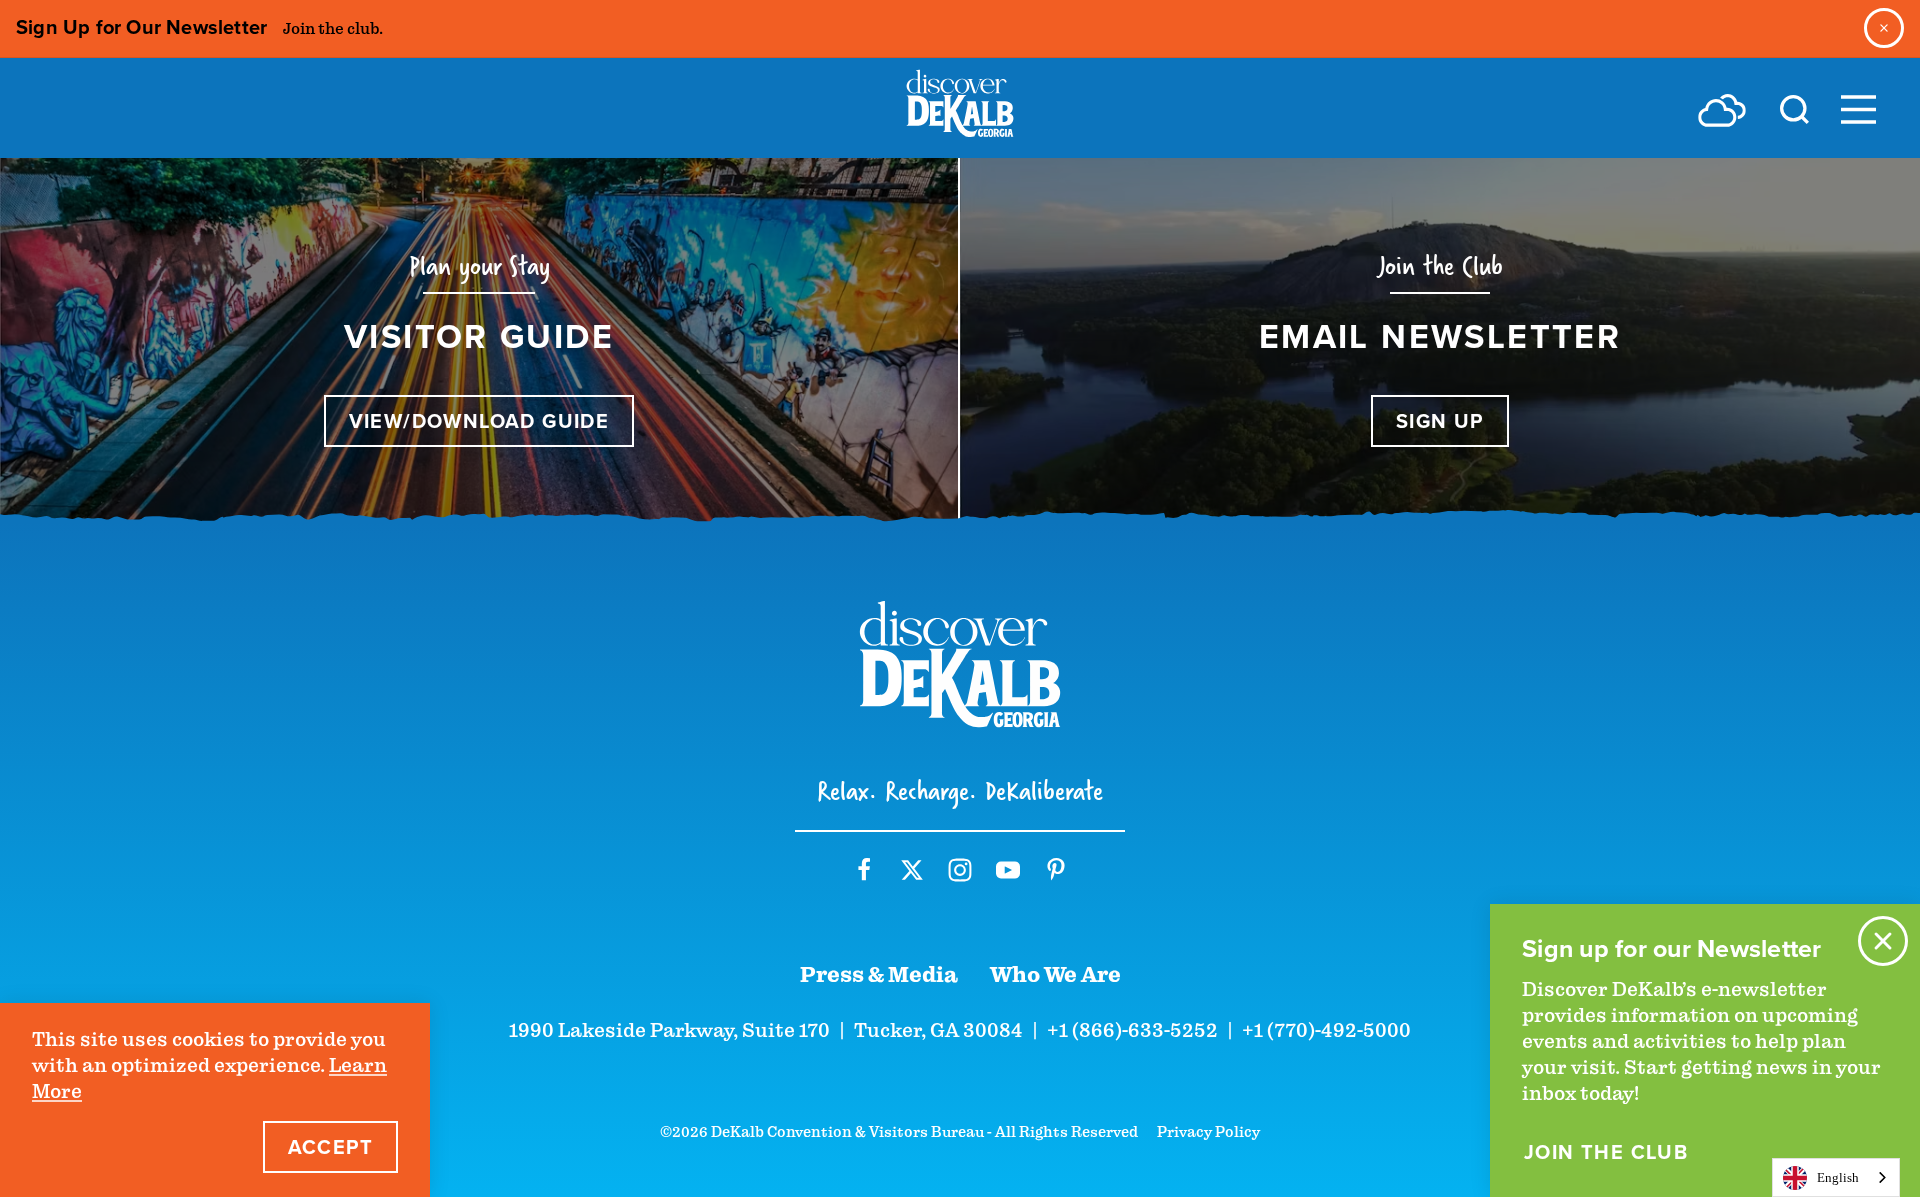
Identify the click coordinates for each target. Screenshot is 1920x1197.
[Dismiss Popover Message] (1883, 941)
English (1838, 1177)
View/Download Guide (479, 420)
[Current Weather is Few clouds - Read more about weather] (1722, 109)
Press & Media (879, 975)
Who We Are (1055, 975)
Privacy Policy (1208, 1132)
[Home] (960, 108)
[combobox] (1836, 1177)
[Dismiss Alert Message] (1884, 28)
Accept (330, 1146)
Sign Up (1440, 420)
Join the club (1606, 1152)
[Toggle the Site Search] (1794, 108)
